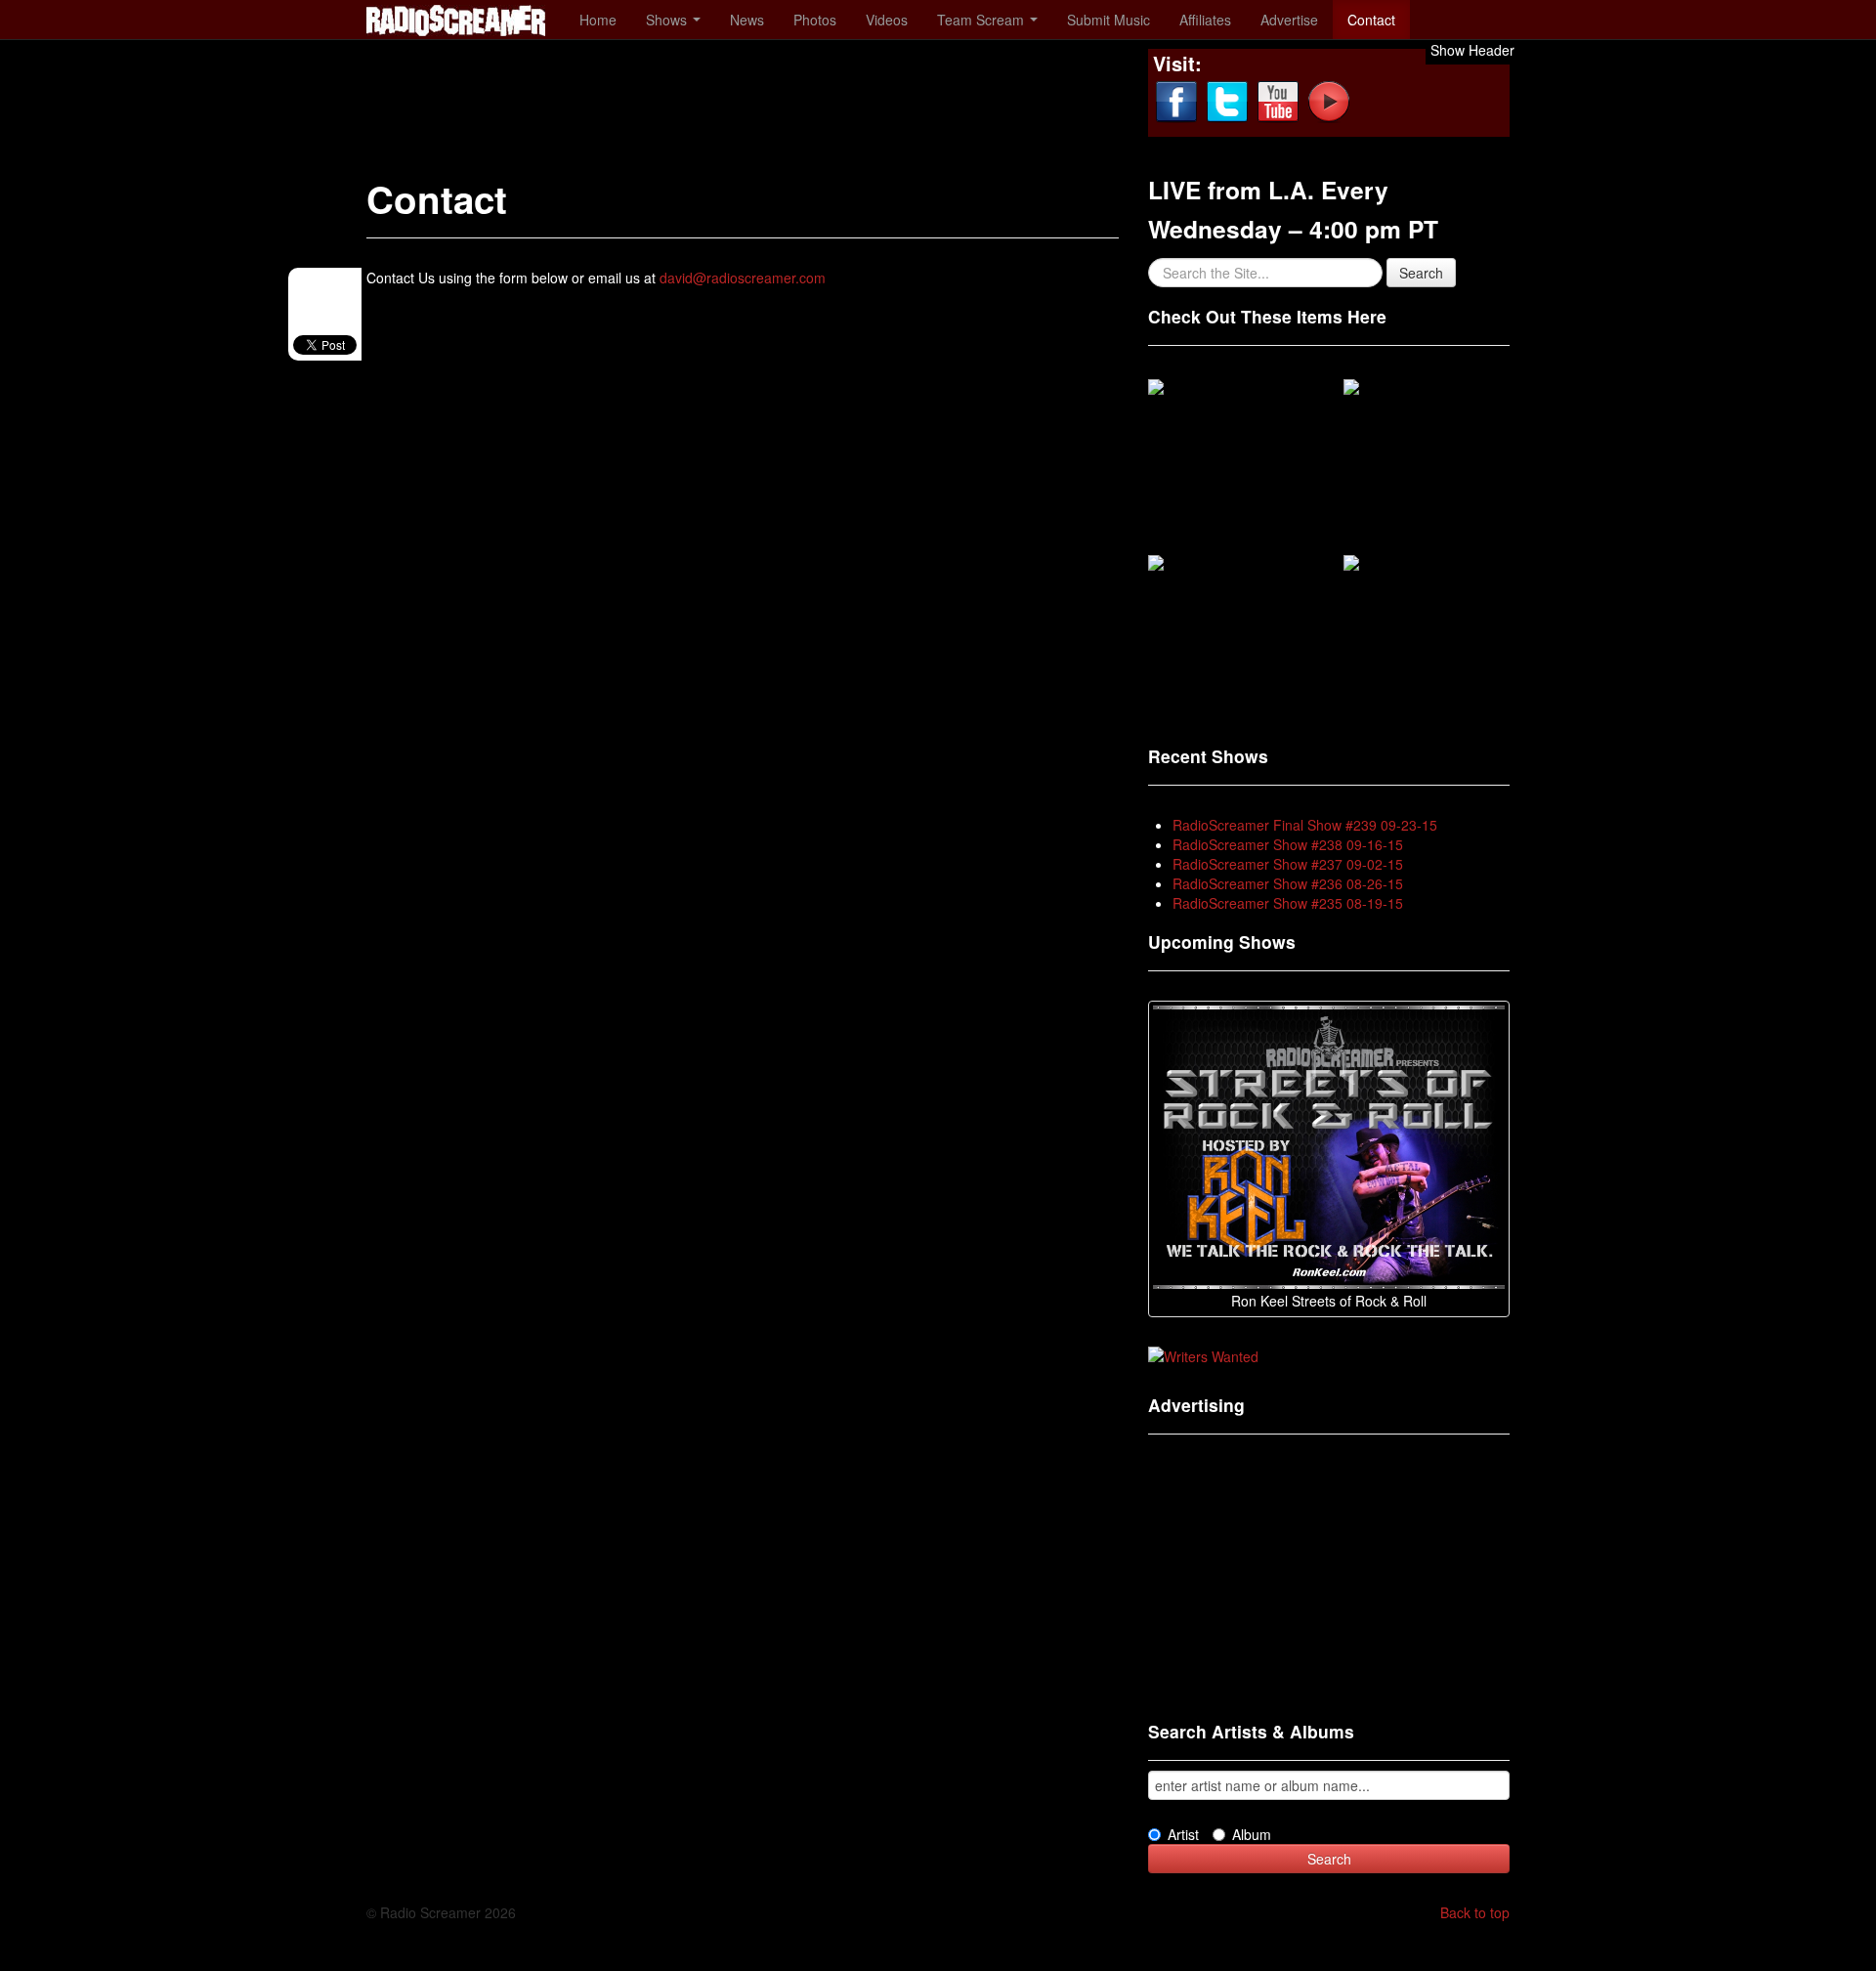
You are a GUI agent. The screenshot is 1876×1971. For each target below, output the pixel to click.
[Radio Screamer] (456, 18)
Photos (815, 20)
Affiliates (1205, 20)
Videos (887, 20)
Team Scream (982, 20)
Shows (668, 20)
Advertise (1289, 20)
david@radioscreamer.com (743, 278)
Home (598, 20)
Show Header (1472, 50)
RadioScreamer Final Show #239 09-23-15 (1305, 825)
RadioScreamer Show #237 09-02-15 (1288, 864)
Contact (1371, 20)
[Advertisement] (722, 93)
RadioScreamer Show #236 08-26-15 (1288, 883)
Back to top (1475, 1912)
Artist (1183, 1834)
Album (1252, 1834)
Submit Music (1109, 20)
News (747, 20)
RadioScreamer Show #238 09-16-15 (1288, 844)
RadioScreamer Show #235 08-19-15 (1288, 903)
